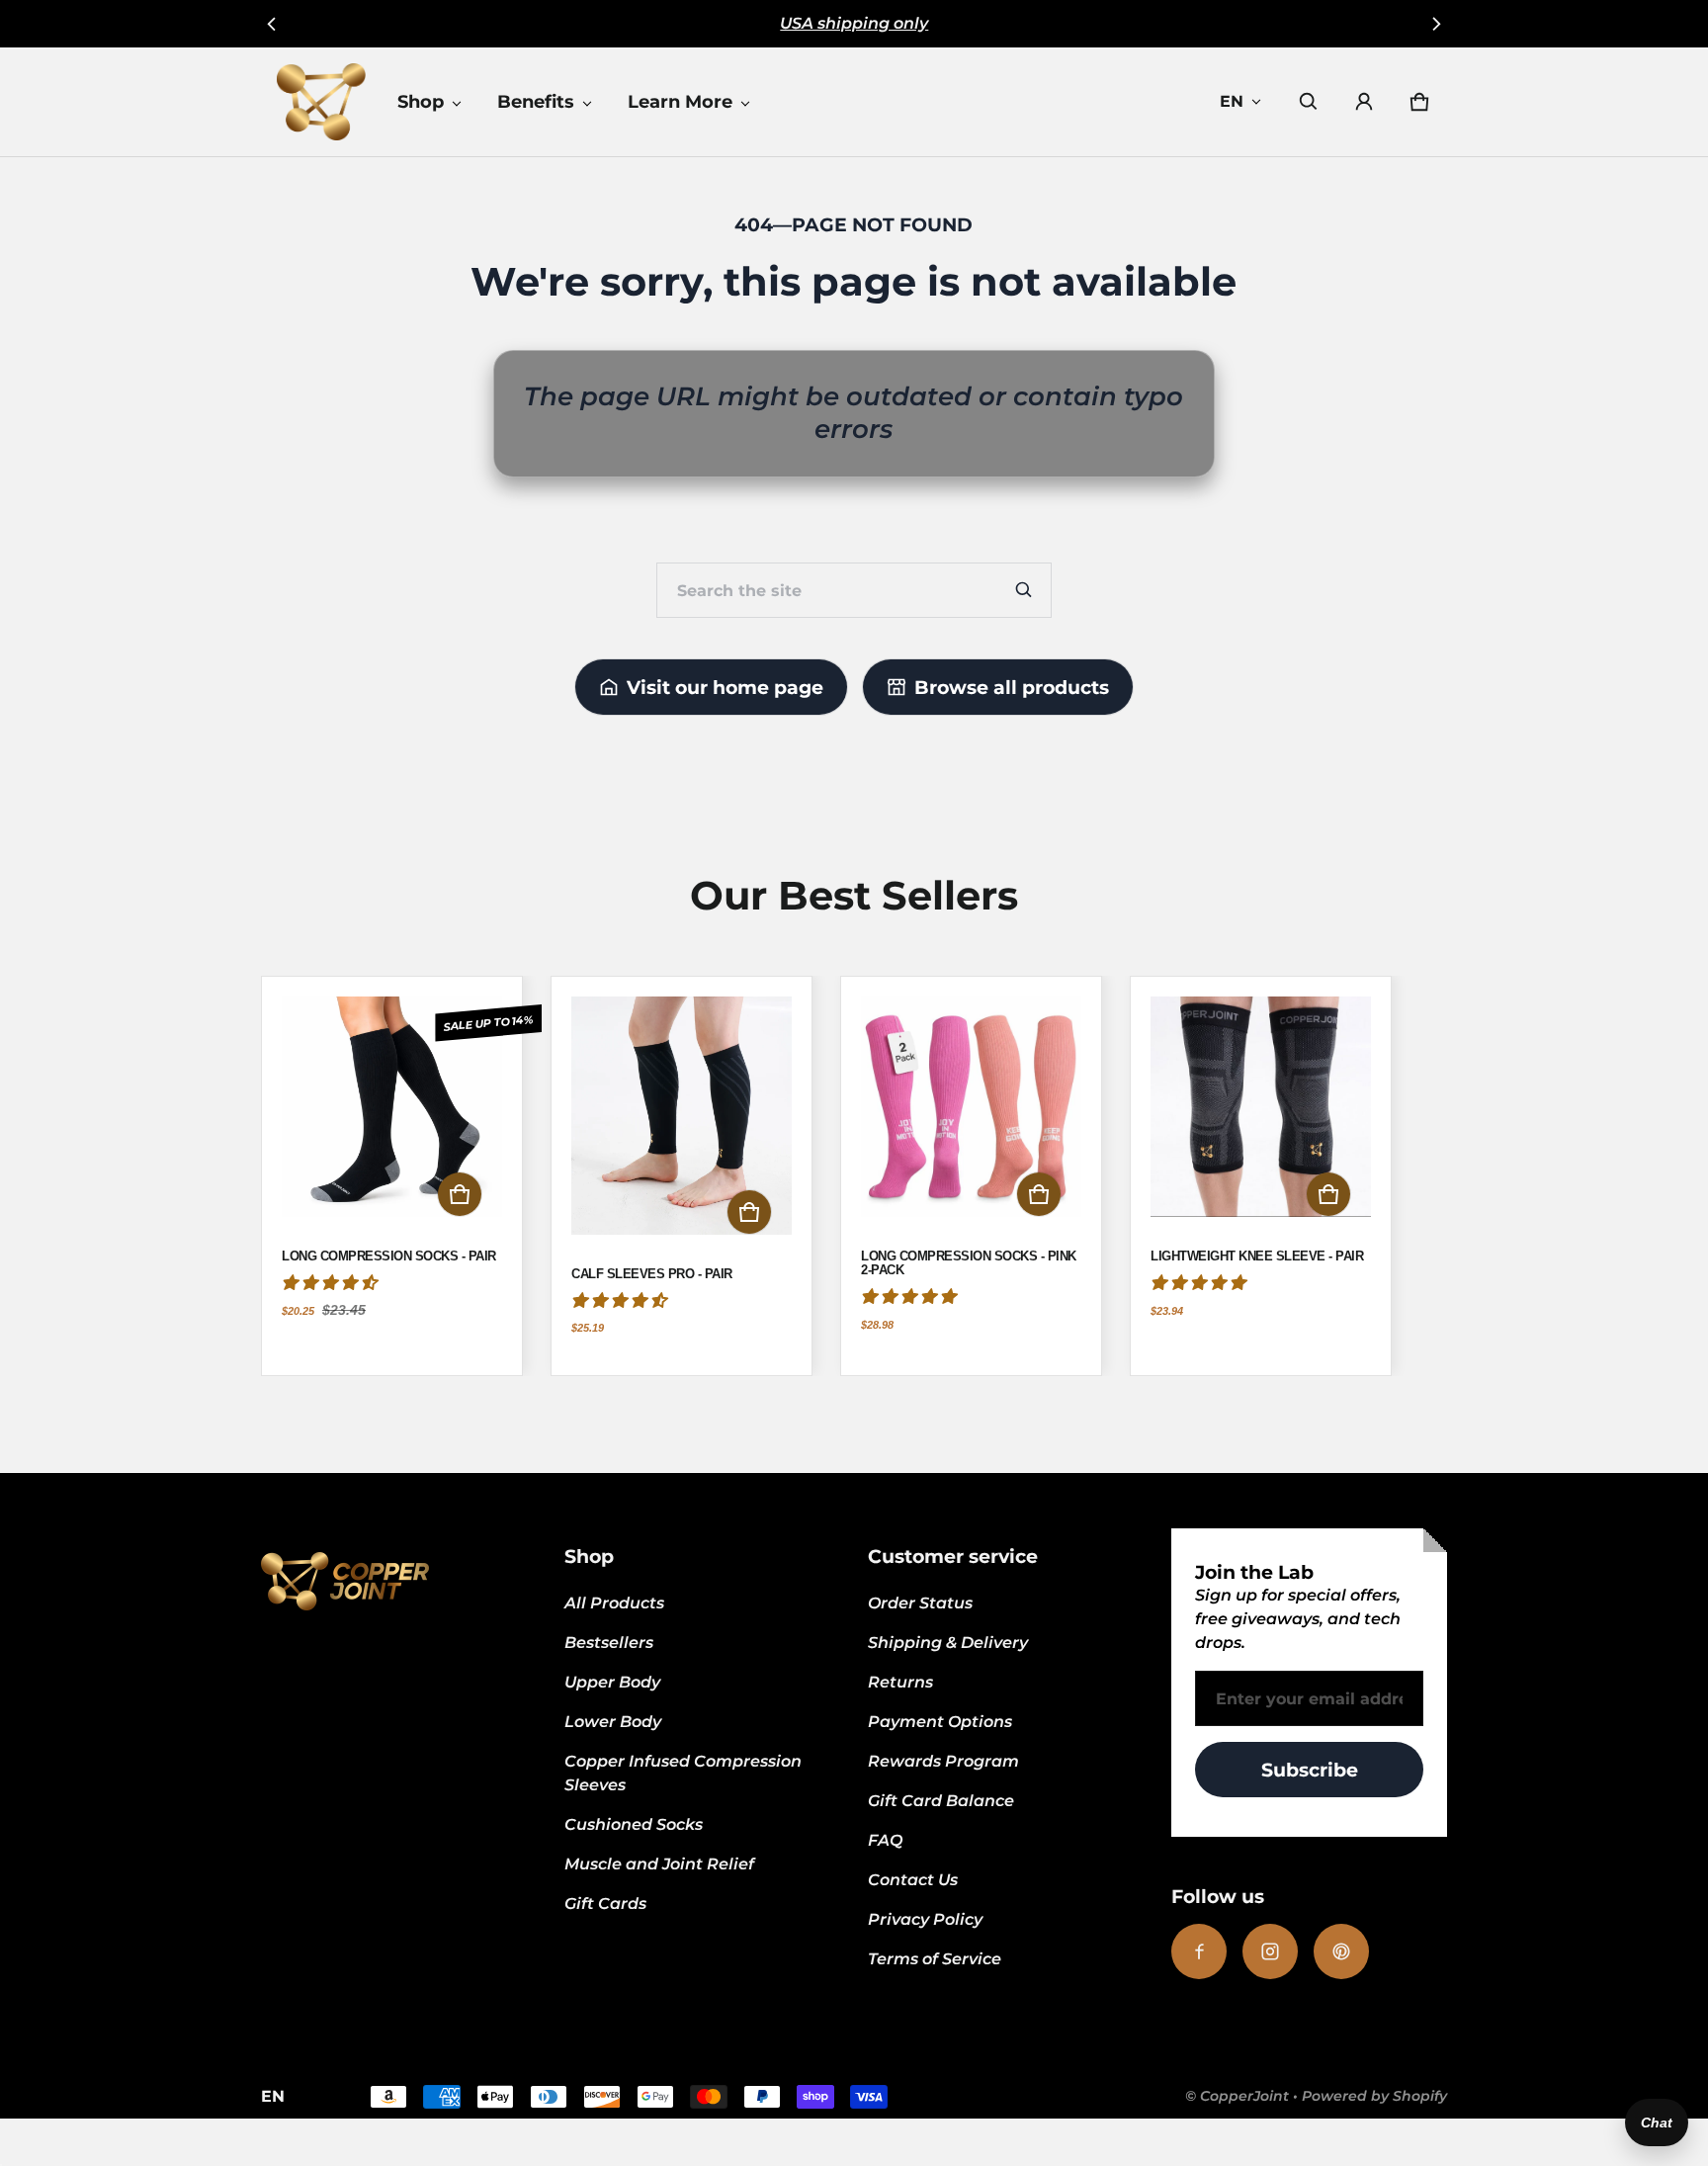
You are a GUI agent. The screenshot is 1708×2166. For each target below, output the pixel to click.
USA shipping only (854, 23)
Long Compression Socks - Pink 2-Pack (969, 1263)
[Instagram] (1270, 1951)
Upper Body (612, 1682)
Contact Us (913, 1880)
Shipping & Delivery (948, 1643)
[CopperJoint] (321, 102)
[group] (406, 1176)
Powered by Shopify (1374, 2096)
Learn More (680, 102)
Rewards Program (943, 1761)
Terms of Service (935, 1959)
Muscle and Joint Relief (659, 1864)
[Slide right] (1436, 24)
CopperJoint (1244, 2096)
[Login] (1364, 102)
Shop (421, 102)
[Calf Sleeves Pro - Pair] (682, 1125)
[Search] (1024, 590)
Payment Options (940, 1722)
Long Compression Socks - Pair (389, 1256)
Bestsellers (609, 1643)
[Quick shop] (460, 1194)
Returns (900, 1682)
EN (1232, 101)
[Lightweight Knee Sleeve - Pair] (1261, 1117)
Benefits (536, 102)
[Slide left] (272, 24)
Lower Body (613, 1722)
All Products (614, 1603)
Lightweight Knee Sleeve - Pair (1257, 1256)
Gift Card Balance (941, 1801)
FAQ (885, 1840)
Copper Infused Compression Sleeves (683, 1773)
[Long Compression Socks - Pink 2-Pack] (971, 1117)
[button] (1309, 102)
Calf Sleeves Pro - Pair (652, 1274)
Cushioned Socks (634, 1824)
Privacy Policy (925, 1919)
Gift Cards (605, 1904)
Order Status (920, 1603)
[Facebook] (1199, 1951)
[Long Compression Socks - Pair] (392, 1117)
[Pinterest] (1341, 1951)
